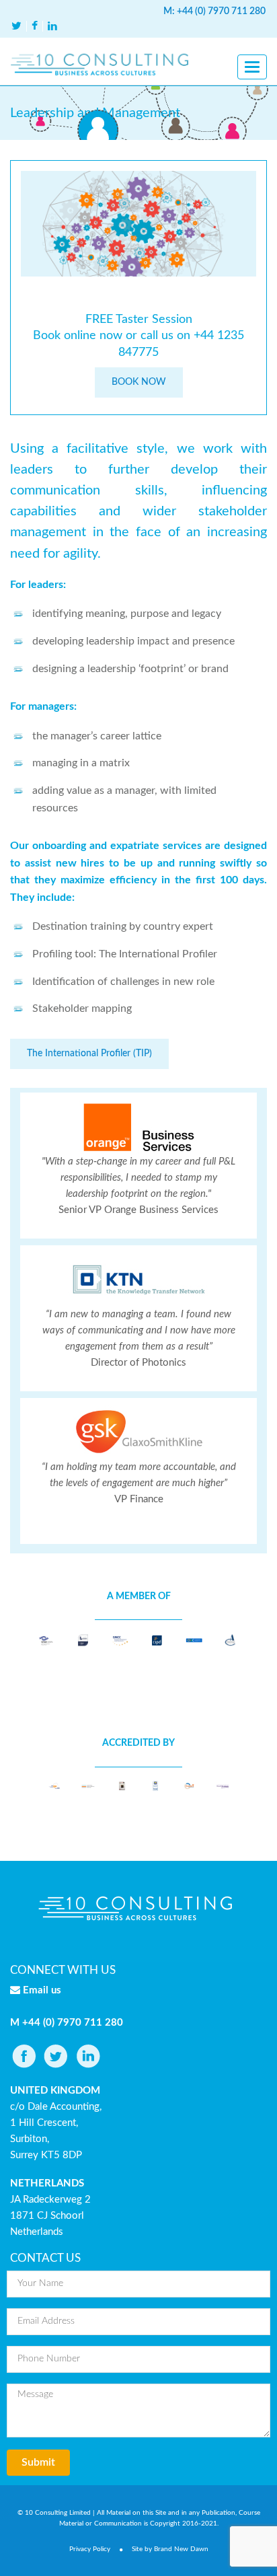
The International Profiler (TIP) (89, 1054)
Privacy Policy (90, 2549)
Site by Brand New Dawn (170, 2549)
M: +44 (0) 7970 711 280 (214, 11)
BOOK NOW (139, 382)
